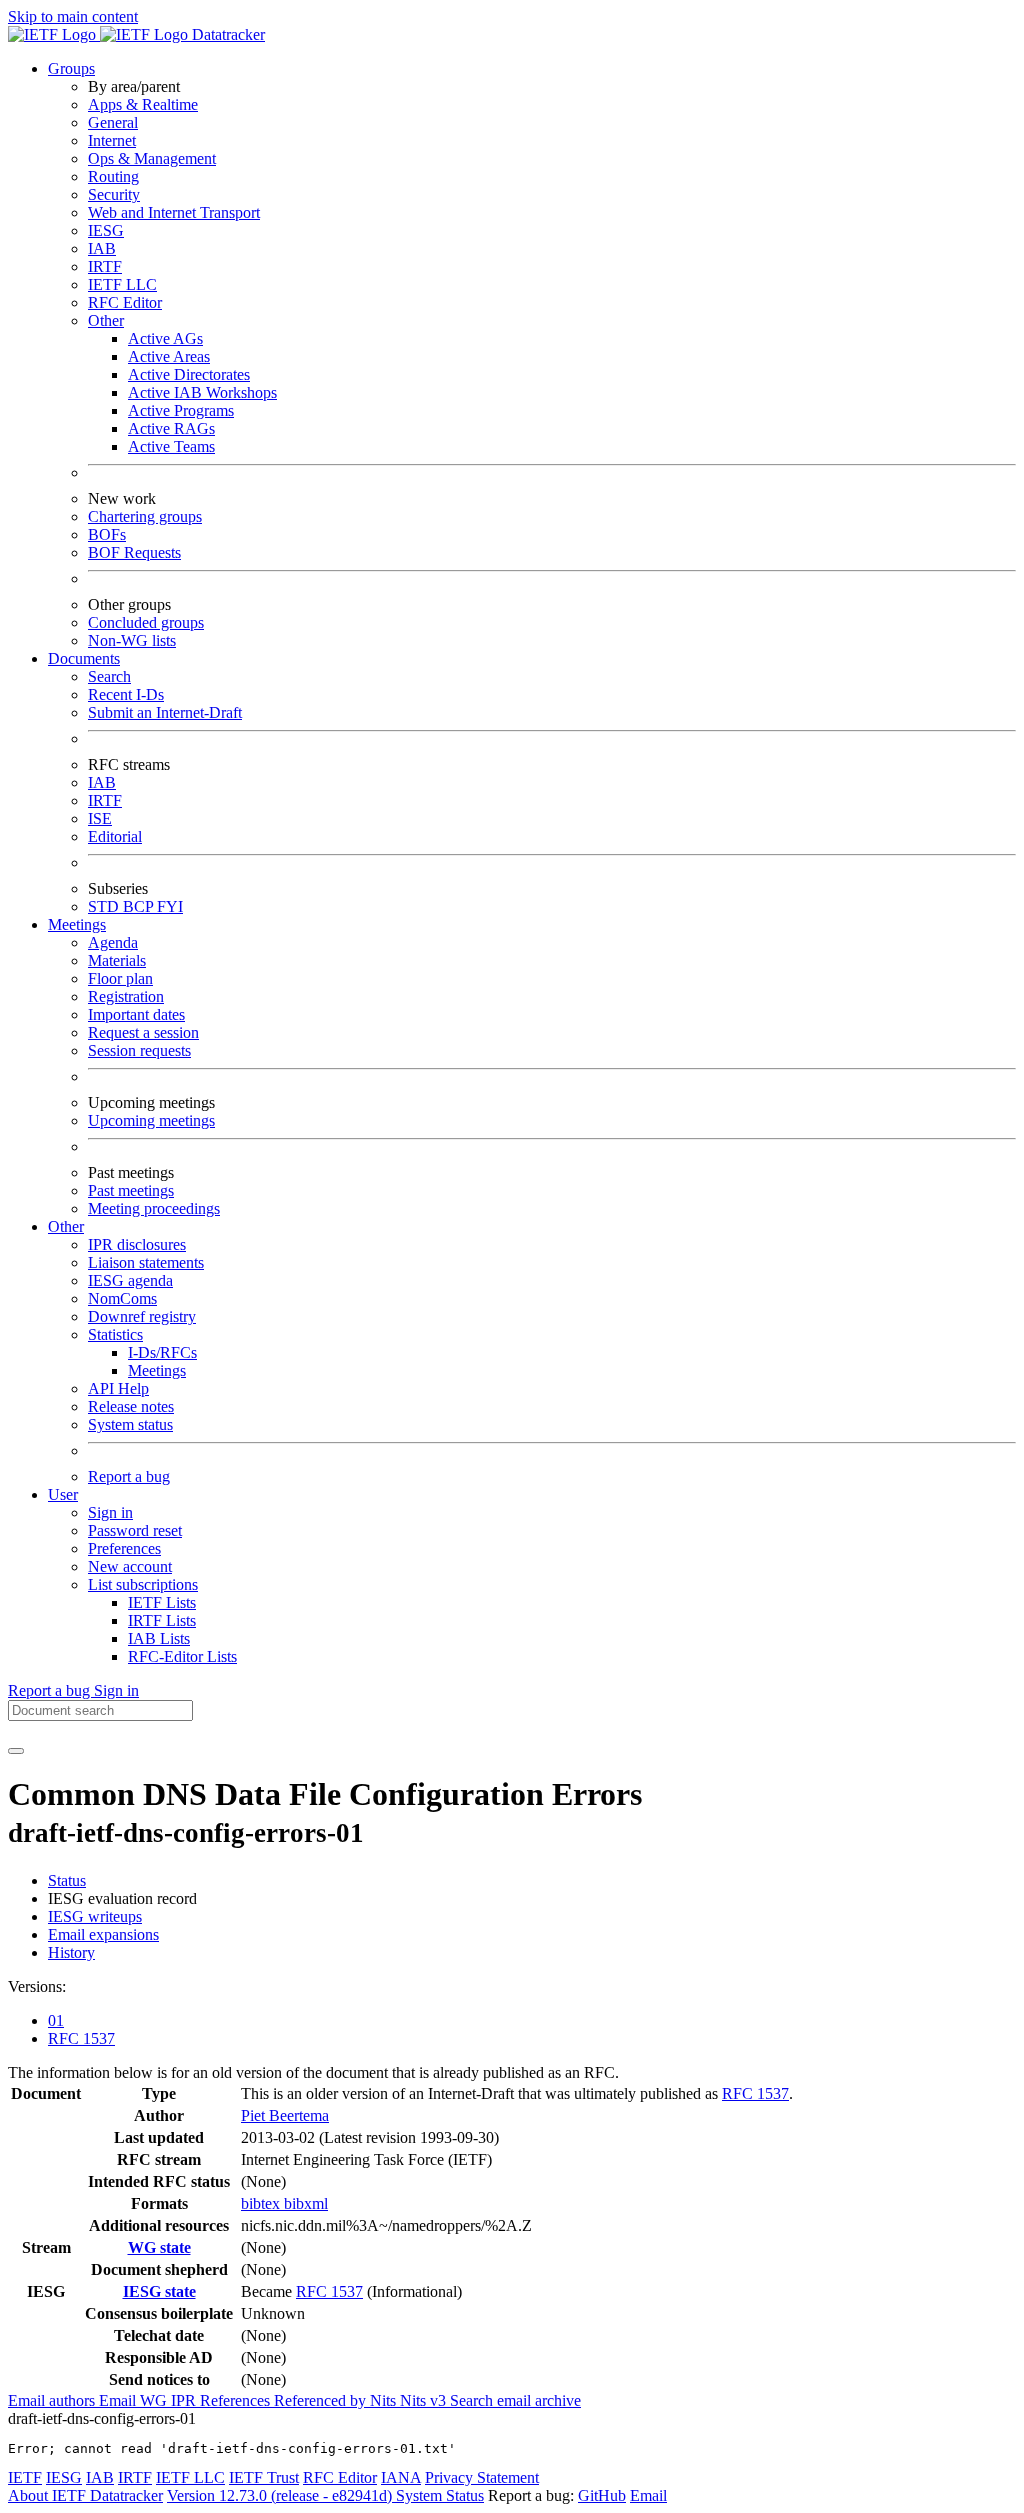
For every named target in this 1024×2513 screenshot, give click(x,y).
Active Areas (169, 356)
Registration (126, 996)
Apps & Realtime (143, 104)
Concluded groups (146, 622)
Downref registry (142, 1316)
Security (114, 194)
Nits (385, 2400)
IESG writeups (95, 1916)
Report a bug (129, 1476)
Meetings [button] (77, 924)
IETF (25, 2477)
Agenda (113, 942)
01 (56, 2020)
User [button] (63, 1494)
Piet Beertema (285, 2115)
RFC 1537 (81, 2038)
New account (130, 1566)
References (237, 2400)
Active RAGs (171, 428)
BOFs (107, 534)
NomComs (122, 1298)
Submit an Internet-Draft (165, 712)
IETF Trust (264, 2477)
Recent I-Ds (126, 694)
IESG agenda (130, 1280)
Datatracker (226, 34)
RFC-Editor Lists (182, 1656)
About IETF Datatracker (85, 2495)
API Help (118, 1388)
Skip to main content (73, 16)
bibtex (262, 2203)
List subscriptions (143, 1584)
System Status (440, 2495)
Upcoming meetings (151, 1120)
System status (130, 1424)
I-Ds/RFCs (162, 1352)
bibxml (306, 2203)
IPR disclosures (137, 1244)
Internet (112, 140)
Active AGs (165, 338)
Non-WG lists (132, 640)
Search (109, 676)
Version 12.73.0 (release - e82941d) (281, 2495)
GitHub (602, 2495)
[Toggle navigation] (16, 1751)
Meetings (157, 1370)
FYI (170, 906)
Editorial (115, 836)
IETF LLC (122, 284)
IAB (102, 248)
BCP (140, 906)
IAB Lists (159, 1638)
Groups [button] (71, 68)
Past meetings (131, 1190)
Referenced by (322, 2400)
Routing (113, 176)
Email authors (53, 2400)
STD (105, 906)
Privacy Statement (482, 2477)
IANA (401, 2477)
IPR (185, 2400)
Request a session (143, 1032)
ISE (100, 818)
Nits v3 (425, 2400)
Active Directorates (189, 374)
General (113, 122)
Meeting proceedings (154, 1208)
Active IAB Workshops (202, 392)
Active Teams (171, 446)
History (71, 1952)
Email (648, 2495)
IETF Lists (162, 1602)
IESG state (159, 2291)
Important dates (136, 1014)
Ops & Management (152, 158)
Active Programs (181, 410)
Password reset (135, 1530)
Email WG (135, 2400)
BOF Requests (134, 552)
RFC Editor (125, 302)
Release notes (131, 1406)
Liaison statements (146, 1262)
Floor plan (120, 978)
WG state (159, 2247)
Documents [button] (84, 658)
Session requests (139, 1050)
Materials (117, 960)
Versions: (37, 1986)
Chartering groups (145, 516)
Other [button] (66, 1226)
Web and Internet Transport (174, 212)
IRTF (105, 266)
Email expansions (103, 1934)
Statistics (115, 1334)
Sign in (110, 1512)
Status (67, 1880)
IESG (106, 230)
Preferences (124, 1548)
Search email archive (515, 2400)
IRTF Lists (162, 1620)
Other (106, 320)
